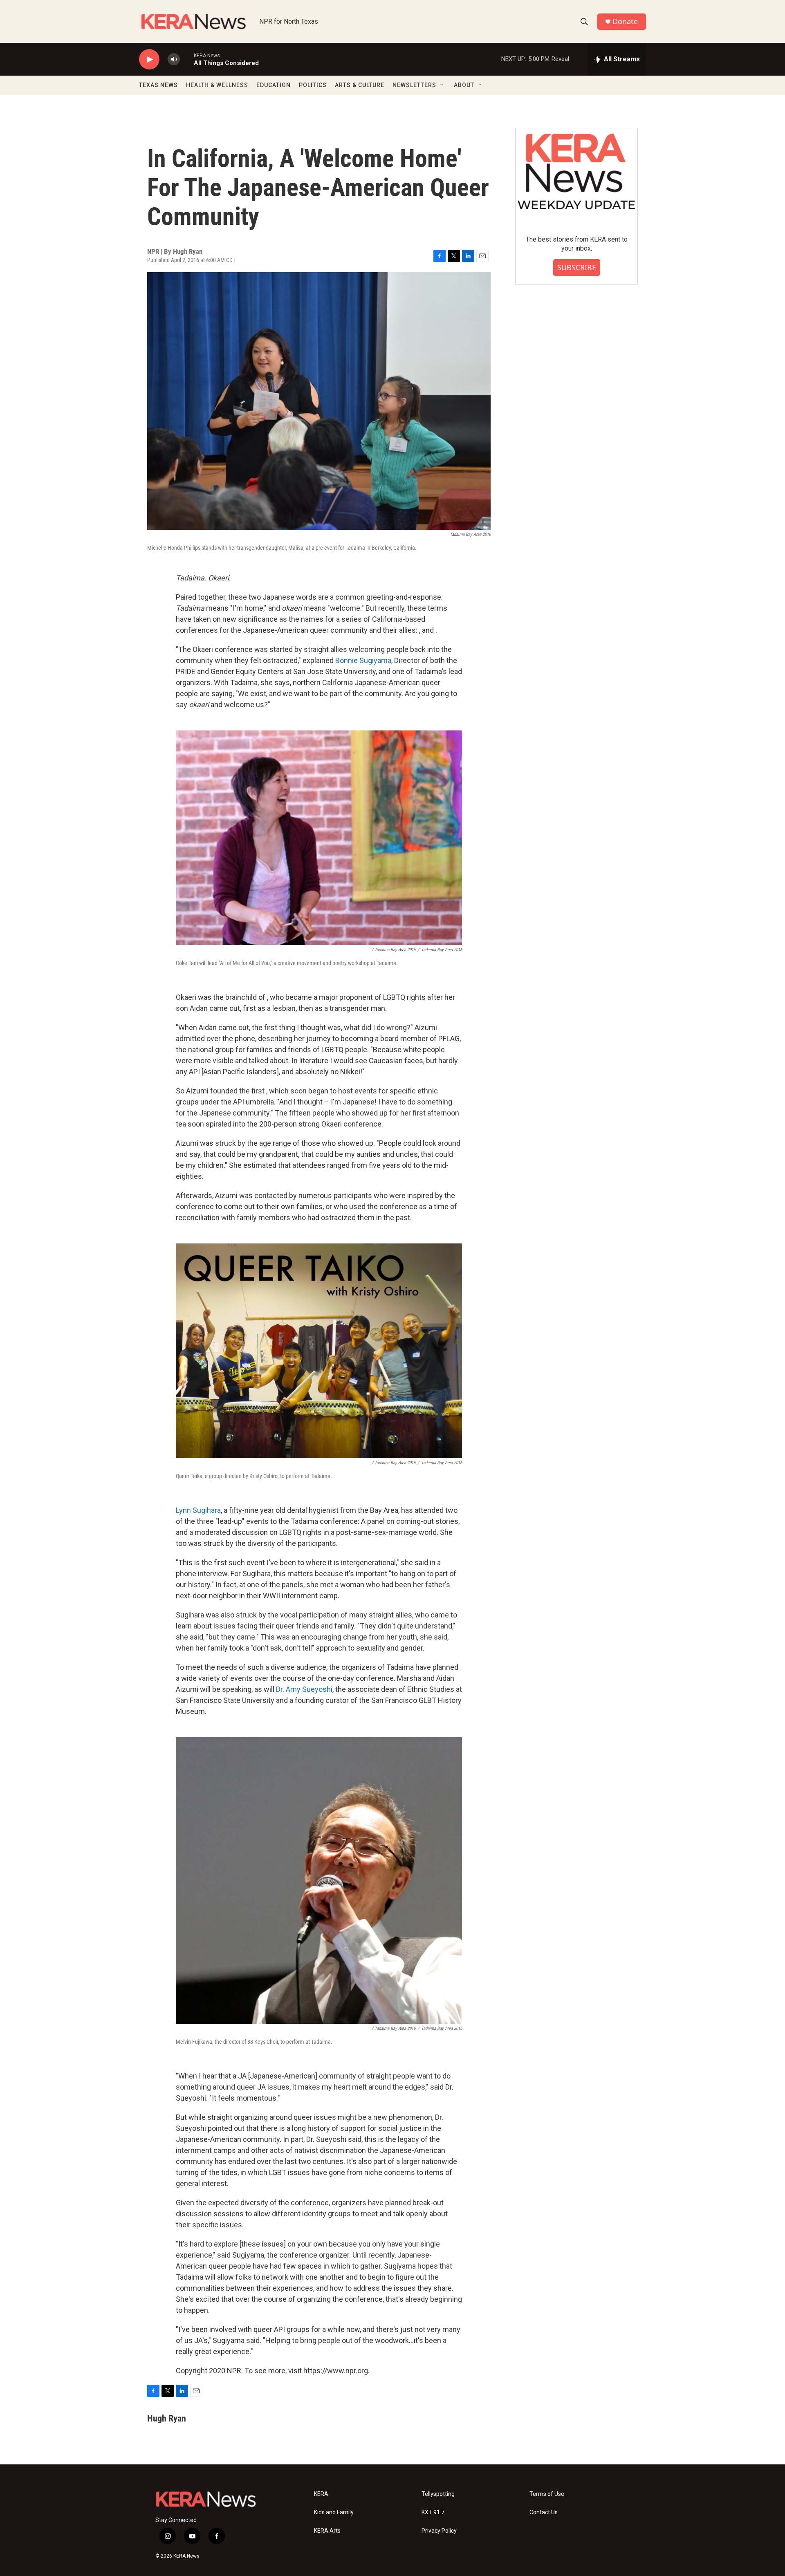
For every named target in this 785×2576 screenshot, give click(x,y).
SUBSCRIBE (577, 267)
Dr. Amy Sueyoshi (304, 1689)
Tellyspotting (438, 2494)
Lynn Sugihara (198, 1510)
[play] (149, 59)
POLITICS (313, 85)
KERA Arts (327, 2531)
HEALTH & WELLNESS (217, 85)
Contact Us (544, 2512)
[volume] (174, 59)
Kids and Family (334, 2512)
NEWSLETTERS (414, 85)
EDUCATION (274, 85)
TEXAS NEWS (158, 85)
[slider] (187, 59)
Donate (625, 21)
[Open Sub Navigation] (442, 85)
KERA (321, 2494)
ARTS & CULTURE (360, 85)
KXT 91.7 (433, 2512)
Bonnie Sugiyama (363, 660)
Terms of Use (547, 2494)
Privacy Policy (439, 2531)
